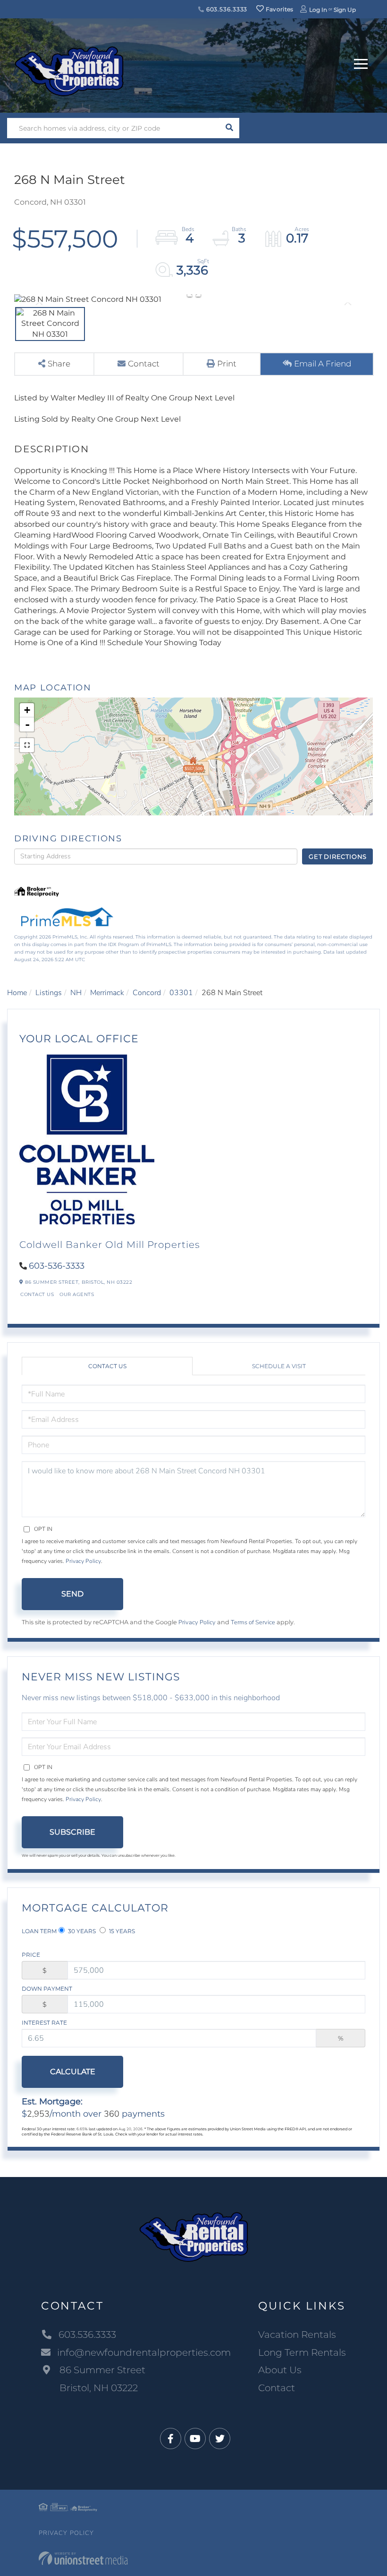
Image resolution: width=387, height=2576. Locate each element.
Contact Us (37, 1294)
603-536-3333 (57, 1266)
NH (76, 993)
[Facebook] (171, 2439)
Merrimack (107, 993)
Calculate (73, 2072)
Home (17, 993)
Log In (318, 10)
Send (72, 1594)
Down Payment (47, 1989)
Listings (49, 993)
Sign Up (345, 10)
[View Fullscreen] (27, 745)
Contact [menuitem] (277, 2388)
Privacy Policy (83, 1561)
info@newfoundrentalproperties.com (144, 2352)
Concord (147, 993)
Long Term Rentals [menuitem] (302, 2352)
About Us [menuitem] (280, 2370)
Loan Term (39, 1931)
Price (31, 1955)
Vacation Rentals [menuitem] (297, 2335)
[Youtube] (195, 2439)
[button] (229, 128)
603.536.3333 (226, 9)
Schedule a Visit (279, 1366)
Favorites (279, 9)
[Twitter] (220, 2439)
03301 (181, 993)
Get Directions (338, 856)
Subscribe (72, 1832)
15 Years (121, 1931)
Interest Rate (44, 2023)
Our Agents (77, 1294)
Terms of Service (253, 1622)
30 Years (81, 1931)
